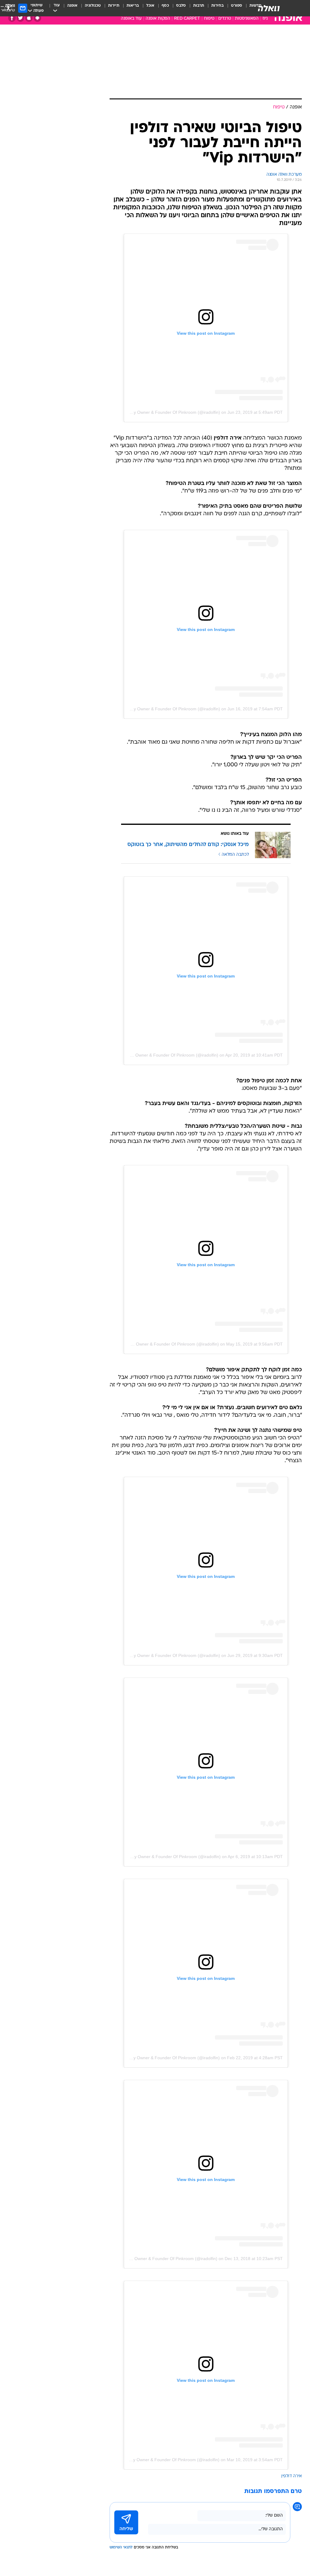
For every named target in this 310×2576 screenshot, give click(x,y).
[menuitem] (233, 8)
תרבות (199, 6)
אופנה (72, 6)
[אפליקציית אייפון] (29, 18)
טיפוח (209, 19)
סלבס (181, 6)
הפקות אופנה (158, 19)
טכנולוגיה (93, 6)
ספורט (237, 6)
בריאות (133, 6)
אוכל (150, 6)
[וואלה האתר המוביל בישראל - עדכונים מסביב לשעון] (269, 8)
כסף (165, 6)
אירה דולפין (292, 2476)
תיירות (114, 6)
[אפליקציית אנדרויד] (37, 18)
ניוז (265, 19)
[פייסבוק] (12, 18)
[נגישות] (8, 8)
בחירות (218, 6)
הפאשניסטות (247, 19)
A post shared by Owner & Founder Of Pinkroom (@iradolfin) (162, 412)
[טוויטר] (20, 18)
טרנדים (225, 19)
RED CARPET (187, 19)
